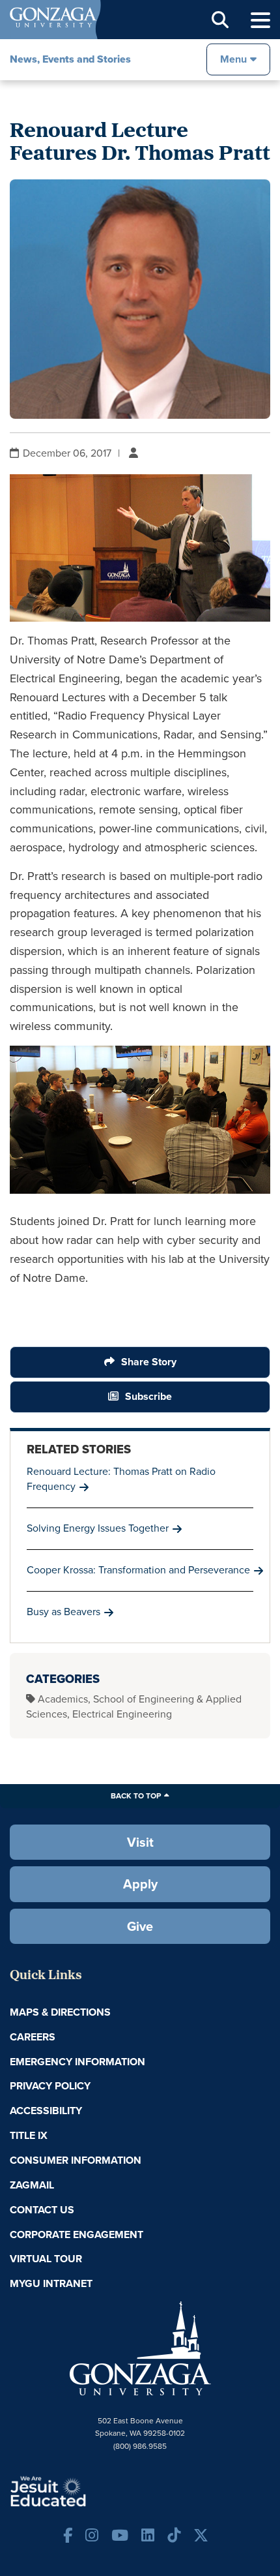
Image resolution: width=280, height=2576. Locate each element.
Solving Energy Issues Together (98, 1528)
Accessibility (46, 2111)
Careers (33, 2037)
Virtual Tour (46, 2259)
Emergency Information (77, 2062)
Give (140, 1926)
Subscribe (148, 1396)
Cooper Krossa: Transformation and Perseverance (138, 1570)
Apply (140, 1884)
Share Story (149, 1362)
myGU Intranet (51, 2283)
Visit (140, 1842)
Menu (233, 59)
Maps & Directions (60, 2012)
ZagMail (32, 2185)
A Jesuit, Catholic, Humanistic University (88, 2491)
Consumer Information (76, 2160)
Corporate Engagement (77, 2235)
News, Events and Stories (70, 59)
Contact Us (42, 2210)
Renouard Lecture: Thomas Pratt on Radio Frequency (121, 1479)
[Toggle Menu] (260, 21)
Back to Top (136, 1796)
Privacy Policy (50, 2086)
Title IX (29, 2135)
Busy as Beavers (63, 1612)
